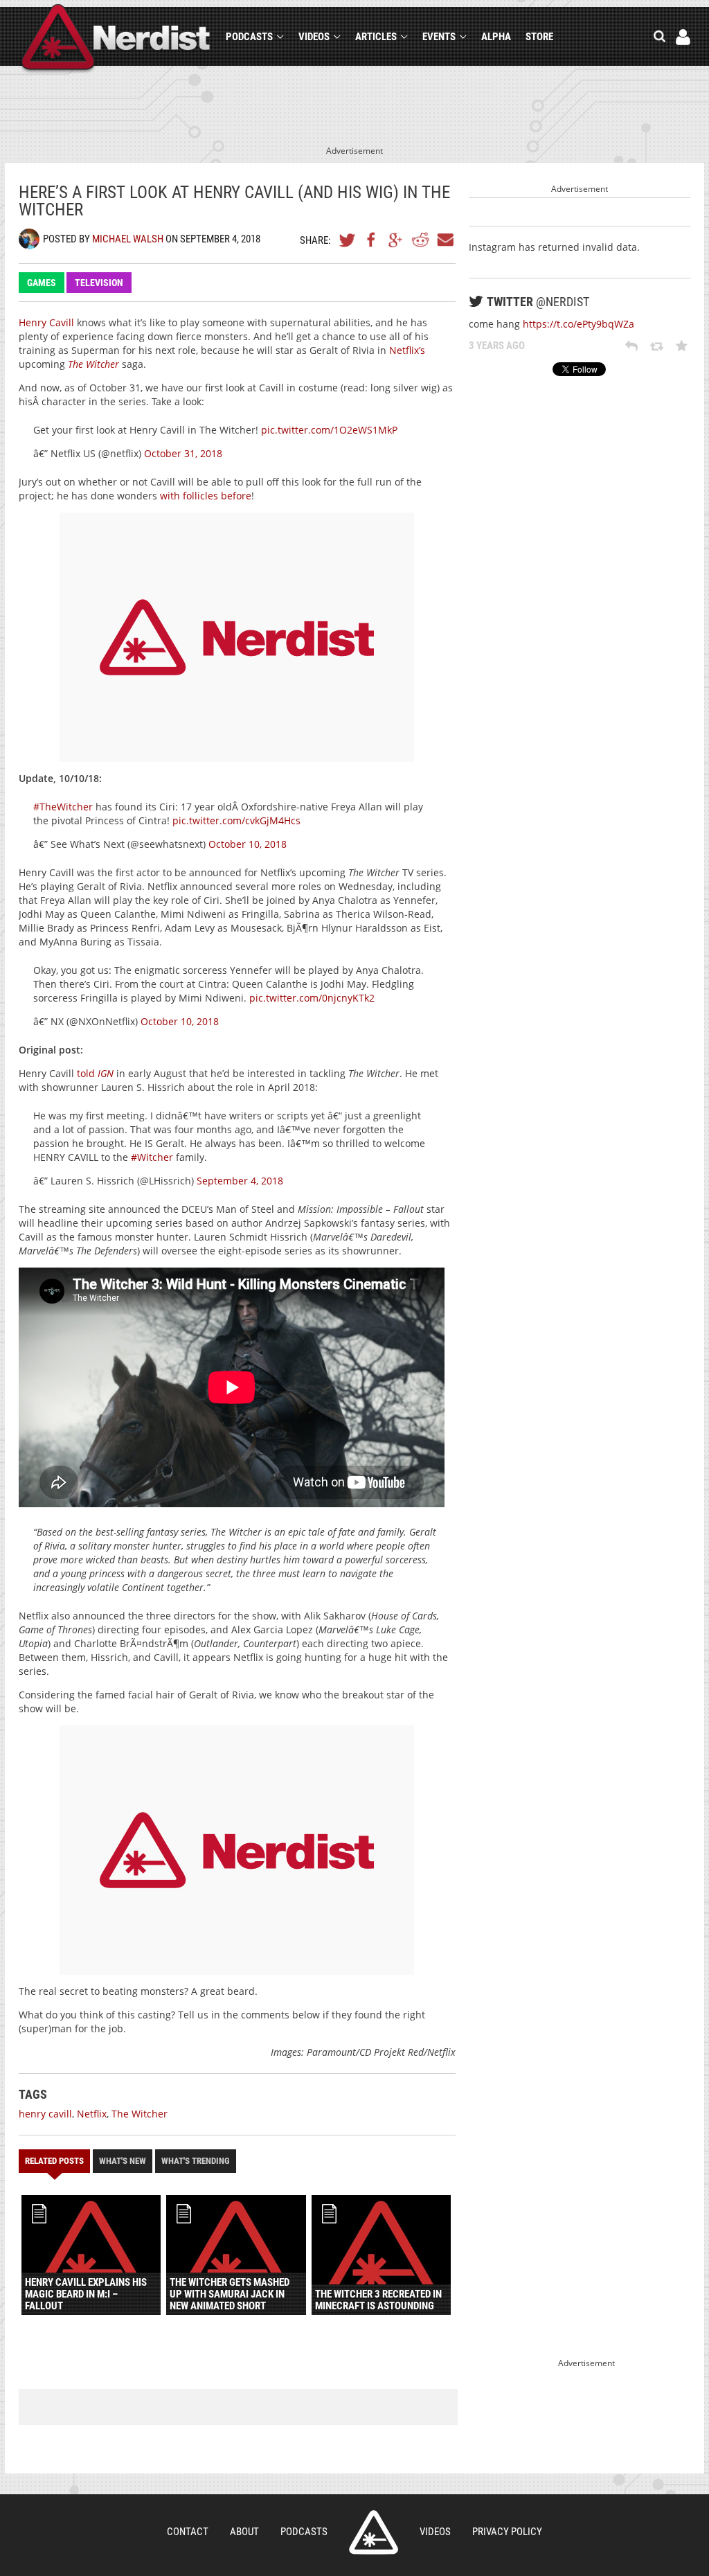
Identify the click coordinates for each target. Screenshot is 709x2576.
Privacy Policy (507, 2532)
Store (539, 37)
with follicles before (206, 496)
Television (99, 283)
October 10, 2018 (248, 844)
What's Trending (196, 2161)
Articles (376, 37)
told (95, 1073)
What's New (123, 2161)
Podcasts (249, 37)
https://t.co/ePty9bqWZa (578, 324)
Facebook (372, 240)
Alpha (496, 37)
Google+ (396, 240)
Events (439, 37)
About (244, 2532)
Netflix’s (407, 350)
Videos (314, 37)
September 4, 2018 (240, 1181)
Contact (188, 2532)
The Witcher (140, 2114)
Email (445, 240)
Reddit (420, 240)
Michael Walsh (128, 239)
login (683, 37)
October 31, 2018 (183, 453)
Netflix (92, 2114)
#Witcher (152, 1157)
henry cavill (45, 2114)
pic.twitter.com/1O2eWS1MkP (329, 430)
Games (42, 283)
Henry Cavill (46, 322)
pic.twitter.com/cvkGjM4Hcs (236, 820)
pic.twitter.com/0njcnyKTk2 (312, 998)
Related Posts (54, 2161)
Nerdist (116, 39)
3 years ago (497, 346)
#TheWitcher (63, 807)
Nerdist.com (374, 2532)
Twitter (348, 240)
